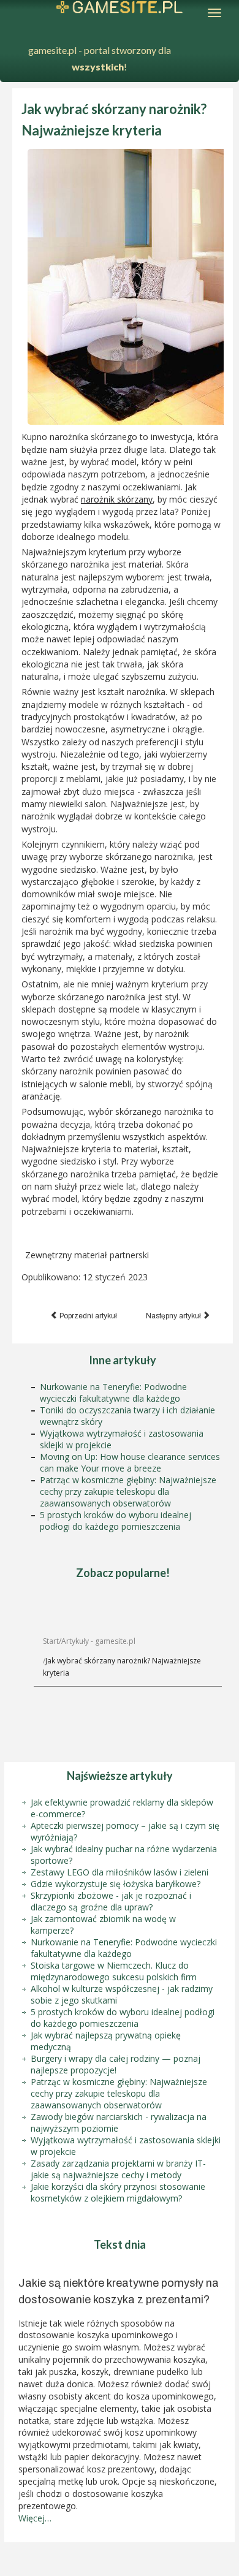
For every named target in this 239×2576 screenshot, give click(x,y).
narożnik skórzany (117, 499)
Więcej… (35, 2518)
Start (51, 1641)
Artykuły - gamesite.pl (98, 1641)
